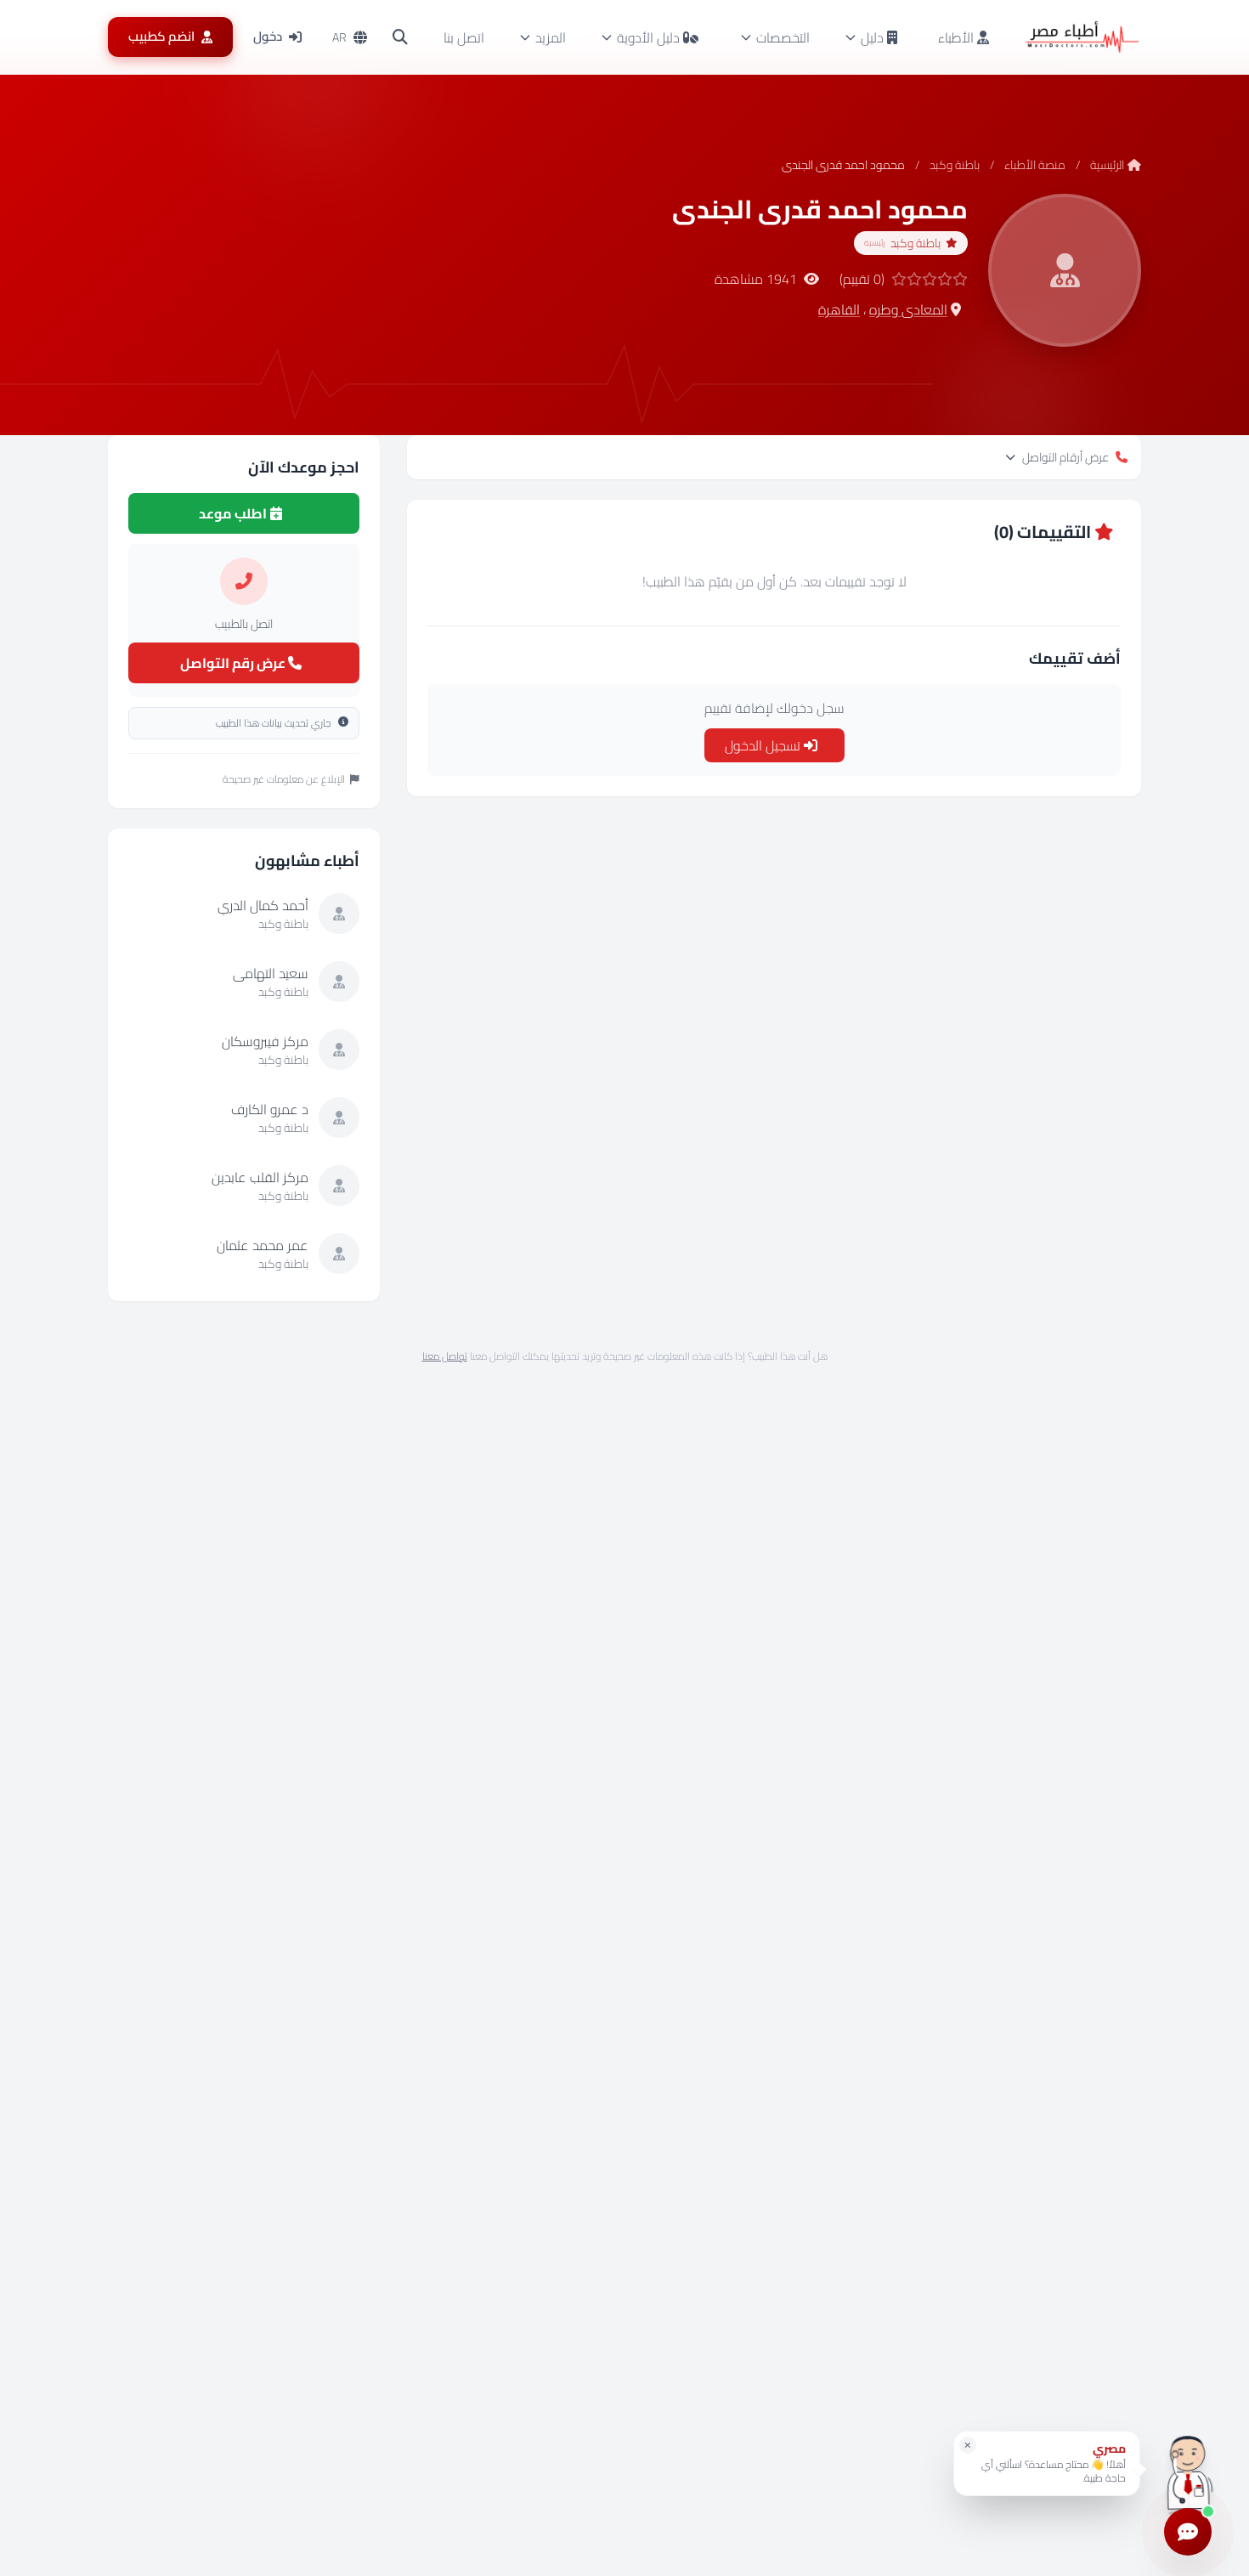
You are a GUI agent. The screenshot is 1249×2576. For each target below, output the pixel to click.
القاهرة (839, 309)
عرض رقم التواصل (234, 663)
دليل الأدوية (648, 37)
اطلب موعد (234, 513)
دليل (872, 37)
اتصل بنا (464, 37)
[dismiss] (968, 2445)
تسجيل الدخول (764, 745)
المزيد (551, 37)
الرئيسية (1107, 165)
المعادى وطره (908, 309)
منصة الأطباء (1035, 165)
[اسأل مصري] (1188, 2469)
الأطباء (958, 37)
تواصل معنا (445, 1356)
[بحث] (400, 37)
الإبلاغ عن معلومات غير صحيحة (284, 779)
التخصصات (783, 37)
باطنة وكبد (955, 165)
